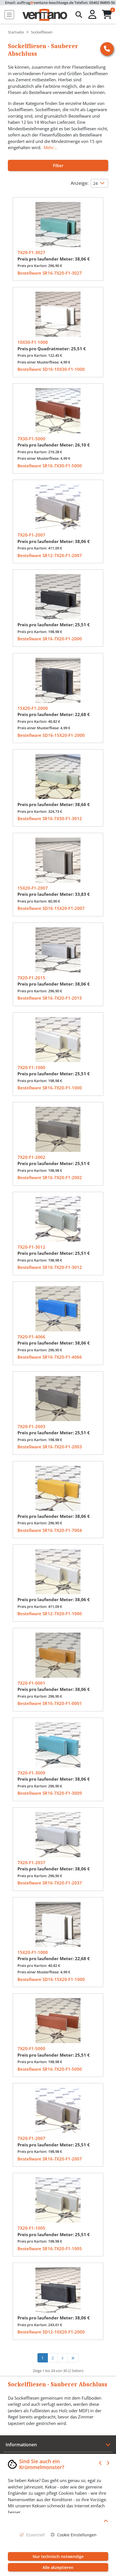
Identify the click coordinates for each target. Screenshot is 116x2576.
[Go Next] (62, 2358)
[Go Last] (73, 2358)
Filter (58, 165)
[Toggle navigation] (9, 15)
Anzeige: (80, 183)
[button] (93, 15)
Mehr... (50, 147)
